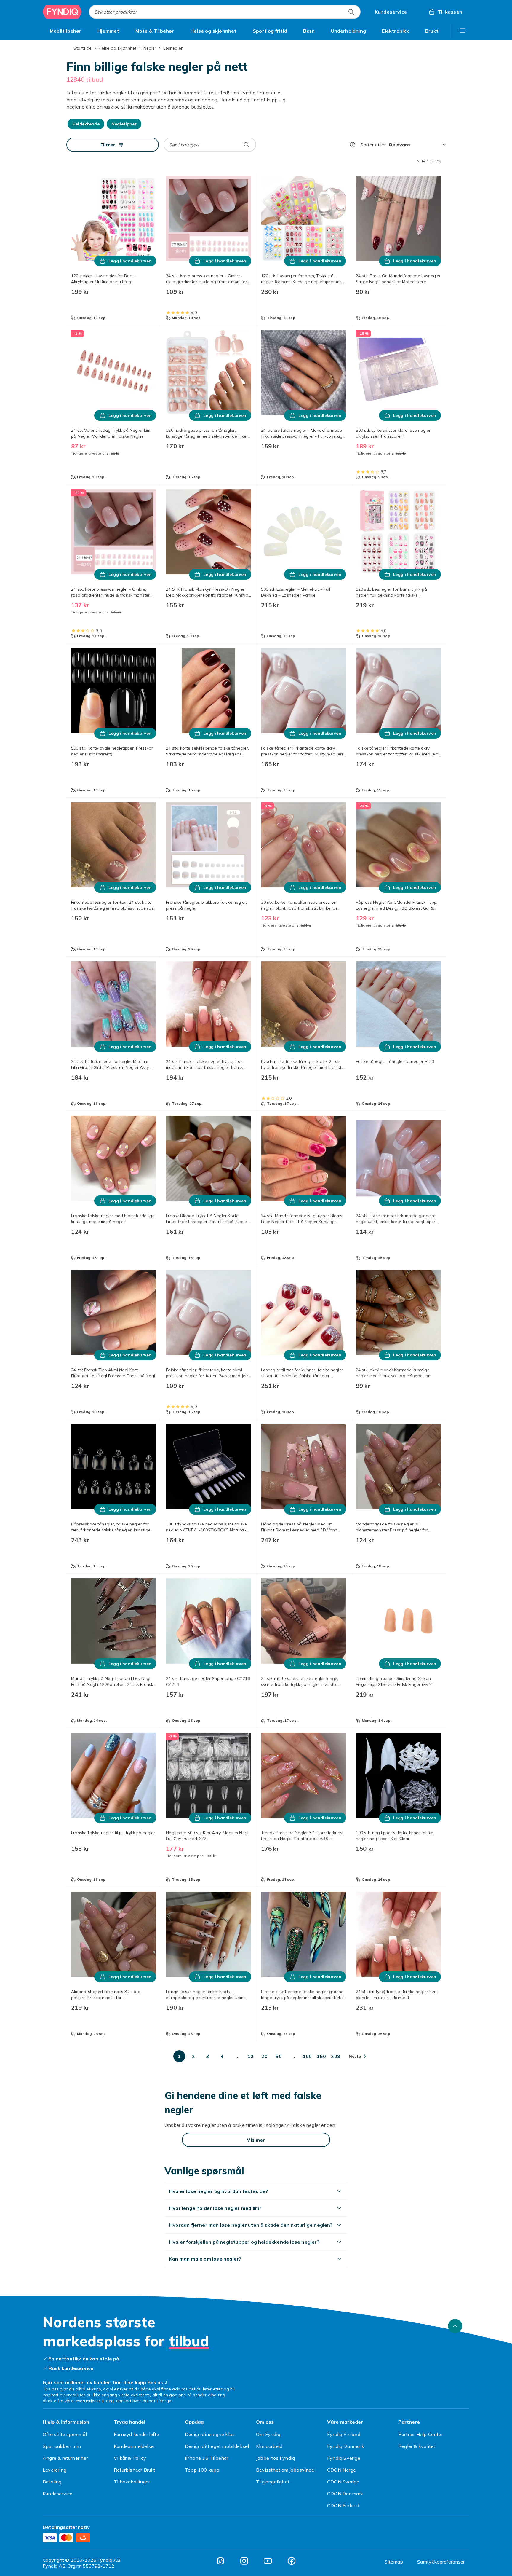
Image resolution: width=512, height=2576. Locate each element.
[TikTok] (220, 2561)
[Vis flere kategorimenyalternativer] (462, 31)
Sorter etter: (373, 145)
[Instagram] (244, 2561)
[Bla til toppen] (455, 2326)
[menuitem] (66, 31)
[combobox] (225, 12)
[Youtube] (268, 2561)
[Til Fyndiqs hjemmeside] (62, 12)
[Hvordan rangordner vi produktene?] (353, 145)
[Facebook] (292, 2561)
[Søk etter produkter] (351, 12)
